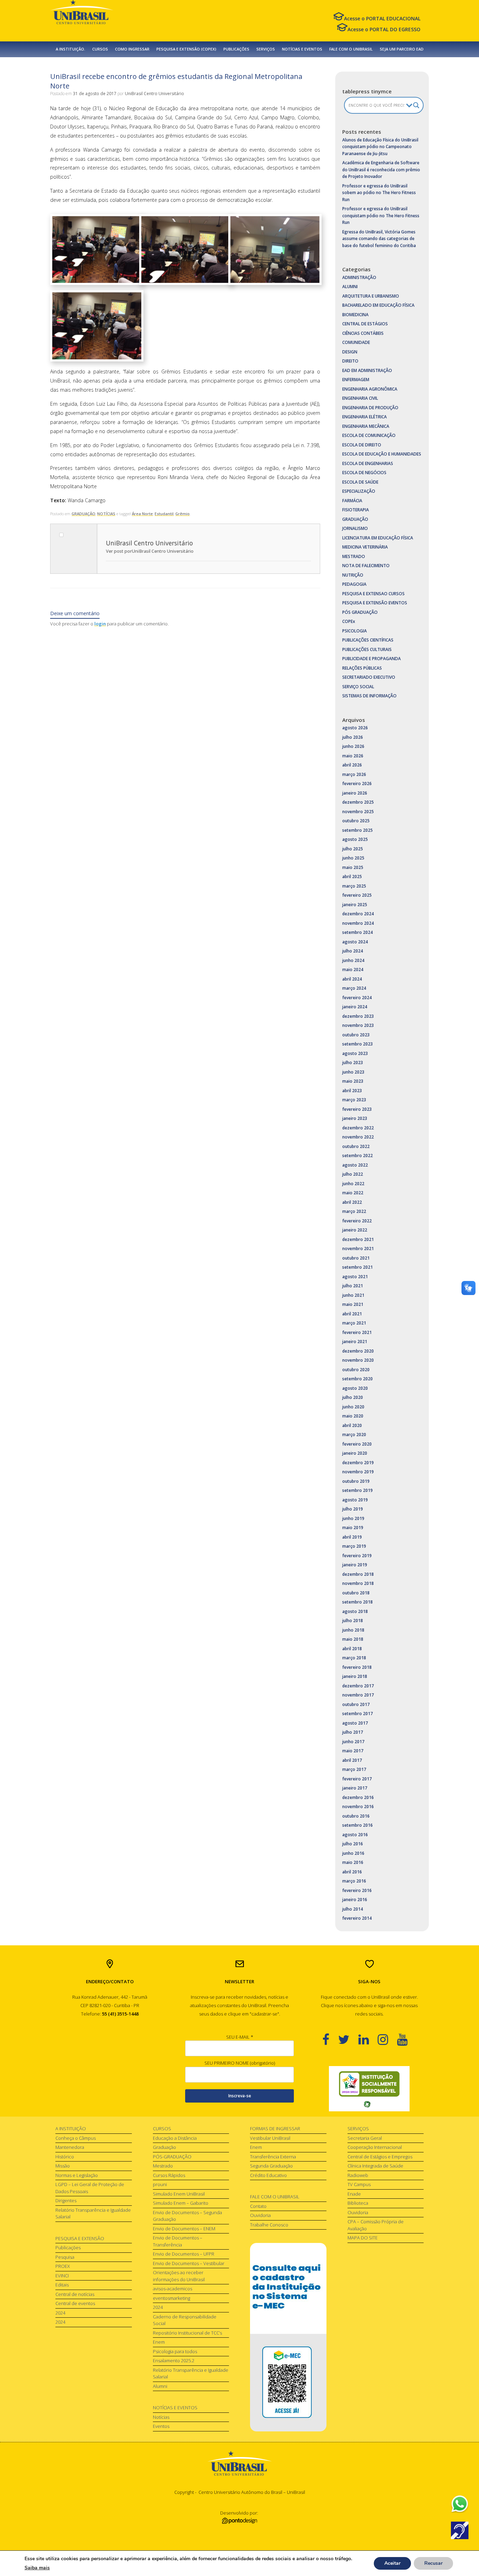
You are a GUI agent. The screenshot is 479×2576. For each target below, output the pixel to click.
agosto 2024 (355, 942)
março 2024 (354, 988)
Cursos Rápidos (169, 2175)
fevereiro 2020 (357, 1444)
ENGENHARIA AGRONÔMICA (370, 389)
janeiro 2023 (355, 1118)
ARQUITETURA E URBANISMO (371, 296)
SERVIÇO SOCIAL (358, 687)
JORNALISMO (355, 528)
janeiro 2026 (355, 793)
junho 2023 (353, 1072)
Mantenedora (70, 2147)
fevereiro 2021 (357, 1332)
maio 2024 (353, 970)
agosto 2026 (355, 728)
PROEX (63, 2266)
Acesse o (382, 18)
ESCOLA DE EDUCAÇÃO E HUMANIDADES (382, 454)
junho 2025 (353, 858)
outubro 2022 (356, 1146)
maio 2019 (353, 1528)
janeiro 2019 (355, 1565)
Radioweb (358, 2175)
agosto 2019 (355, 1500)
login (100, 624)
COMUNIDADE (356, 342)
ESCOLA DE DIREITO (362, 445)
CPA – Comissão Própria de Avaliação (376, 2225)
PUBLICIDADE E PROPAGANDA (372, 659)
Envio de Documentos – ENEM (184, 2229)
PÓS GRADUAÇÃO (360, 612)
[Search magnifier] (416, 105)
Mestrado (163, 2166)
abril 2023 (352, 1091)
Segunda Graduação (271, 2166)
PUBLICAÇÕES (236, 49)
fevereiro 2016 (357, 1890)
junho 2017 (353, 1742)
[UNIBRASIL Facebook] (330, 2039)
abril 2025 (352, 877)
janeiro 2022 (355, 1230)
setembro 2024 (357, 932)
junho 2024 (353, 960)
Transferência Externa (273, 2157)
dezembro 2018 (358, 1574)
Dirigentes (66, 2200)
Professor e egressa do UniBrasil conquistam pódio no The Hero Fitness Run (381, 215)
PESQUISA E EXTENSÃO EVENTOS (375, 603)
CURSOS (100, 49)
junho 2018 (353, 1630)
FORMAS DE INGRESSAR (275, 2129)
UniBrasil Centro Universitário (154, 94)
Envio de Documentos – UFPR (184, 2254)
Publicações (68, 2248)
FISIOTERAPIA (356, 510)
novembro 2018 (358, 1583)
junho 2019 (353, 1518)
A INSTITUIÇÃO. (70, 49)
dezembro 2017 (358, 1686)
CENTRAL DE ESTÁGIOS (365, 324)
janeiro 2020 (355, 1453)
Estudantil (164, 514)
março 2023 (354, 1100)
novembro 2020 (358, 1360)
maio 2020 (353, 1416)
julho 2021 (353, 1286)
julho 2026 (353, 737)
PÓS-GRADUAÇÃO (172, 2157)
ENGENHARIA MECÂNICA (366, 426)
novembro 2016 (358, 1807)
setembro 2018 (357, 1602)
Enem (159, 2342)
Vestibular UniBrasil (270, 2138)
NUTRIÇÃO (353, 575)
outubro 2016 (356, 1816)
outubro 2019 (356, 1481)
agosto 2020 (355, 1388)
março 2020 (354, 1435)
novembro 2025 (358, 812)
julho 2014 (353, 1909)
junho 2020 (353, 1407)
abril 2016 (352, 1872)
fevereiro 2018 (357, 1667)
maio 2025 (353, 867)
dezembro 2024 (358, 914)
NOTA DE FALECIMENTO (366, 566)
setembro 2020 (357, 1379)
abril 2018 (352, 1649)
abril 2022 (352, 1202)
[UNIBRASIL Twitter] (348, 2039)
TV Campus (359, 2184)
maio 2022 (353, 1193)
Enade (354, 2194)
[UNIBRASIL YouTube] (407, 2039)
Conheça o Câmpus (76, 2138)
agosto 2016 (355, 1835)
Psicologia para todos (175, 2351)
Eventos (161, 2426)
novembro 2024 (358, 923)
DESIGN (350, 352)
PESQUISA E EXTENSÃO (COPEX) (186, 49)
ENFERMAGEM (356, 380)
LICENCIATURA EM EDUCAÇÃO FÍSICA (378, 538)
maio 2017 (353, 1751)
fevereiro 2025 (357, 895)
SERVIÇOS (266, 49)
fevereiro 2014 (357, 1918)
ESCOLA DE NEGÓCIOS (364, 473)
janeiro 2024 (355, 1007)
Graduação (164, 2147)
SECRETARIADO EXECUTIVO (369, 677)
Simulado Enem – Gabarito (181, 2203)
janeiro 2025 (355, 905)
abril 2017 (352, 1760)
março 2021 (354, 1323)
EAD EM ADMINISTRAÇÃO (367, 370)
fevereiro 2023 (357, 1109)
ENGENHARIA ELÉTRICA (365, 417)
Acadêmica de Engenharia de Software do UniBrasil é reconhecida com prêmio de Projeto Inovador (381, 170)
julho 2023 (353, 1063)
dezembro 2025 (358, 802)
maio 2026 (353, 756)
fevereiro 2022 (357, 1221)
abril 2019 (352, 1537)
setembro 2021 (357, 1267)
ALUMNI (350, 287)
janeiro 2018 (355, 1676)
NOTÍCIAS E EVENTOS (302, 49)
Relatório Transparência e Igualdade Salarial (93, 2213)
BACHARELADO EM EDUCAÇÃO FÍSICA (378, 305)
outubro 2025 (356, 821)
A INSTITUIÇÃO (71, 2129)
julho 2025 (353, 849)
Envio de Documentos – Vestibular (189, 2263)
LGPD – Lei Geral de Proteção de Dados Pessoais (90, 2188)
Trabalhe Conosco (269, 2225)
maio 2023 (353, 1081)
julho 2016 (353, 1844)
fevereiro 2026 (357, 784)
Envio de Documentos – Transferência (178, 2241)
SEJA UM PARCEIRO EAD (402, 49)
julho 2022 (353, 1174)
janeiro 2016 (355, 1900)
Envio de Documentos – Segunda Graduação (187, 2216)
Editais (62, 2285)
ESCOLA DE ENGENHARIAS (368, 463)
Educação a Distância (175, 2138)
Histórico (65, 2157)
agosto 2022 (355, 1165)
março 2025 (354, 886)
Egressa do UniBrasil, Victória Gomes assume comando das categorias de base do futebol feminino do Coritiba (379, 239)
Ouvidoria (260, 2215)
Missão (63, 2166)
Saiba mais (37, 2568)
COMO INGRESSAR (132, 49)
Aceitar (392, 2563)
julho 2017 (353, 1732)
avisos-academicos (173, 2289)
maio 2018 (353, 1639)
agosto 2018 (355, 1611)
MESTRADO (354, 556)
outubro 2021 (356, 1258)
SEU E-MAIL (240, 2037)
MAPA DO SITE (363, 2238)
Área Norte (142, 514)
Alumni (160, 2386)
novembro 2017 (358, 1695)
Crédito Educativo (268, 2175)
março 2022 (354, 1211)
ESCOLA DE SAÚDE (360, 482)
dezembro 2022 (358, 1128)
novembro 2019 (358, 1472)
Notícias (161, 2417)
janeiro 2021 (355, 1342)
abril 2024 (352, 979)
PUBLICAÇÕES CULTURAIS (367, 649)
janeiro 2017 (355, 1788)
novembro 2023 (358, 1025)
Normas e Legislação (77, 2175)
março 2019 (354, 1546)
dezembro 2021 (358, 1239)
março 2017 (354, 1769)
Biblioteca (358, 2203)
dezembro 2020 (358, 1351)
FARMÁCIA (352, 501)
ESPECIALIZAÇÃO (359, 491)
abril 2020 (352, 1425)
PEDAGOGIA (354, 584)
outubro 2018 (356, 1593)
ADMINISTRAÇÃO (359, 277)
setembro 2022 (357, 1156)
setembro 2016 (357, 1825)
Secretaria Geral (365, 2138)
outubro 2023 (356, 1035)
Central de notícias (75, 2294)
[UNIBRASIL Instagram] (387, 2039)
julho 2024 (353, 951)
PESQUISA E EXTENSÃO (80, 2238)
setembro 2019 (357, 1490)
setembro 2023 (357, 1044)
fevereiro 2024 (357, 998)
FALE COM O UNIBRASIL (351, 49)
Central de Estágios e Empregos (380, 2157)
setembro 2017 (357, 1714)
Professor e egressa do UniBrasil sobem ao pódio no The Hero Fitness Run (379, 193)
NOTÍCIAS (106, 514)
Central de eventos (75, 2303)
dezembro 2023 (358, 1016)
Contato (258, 2206)
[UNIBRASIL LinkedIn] (368, 2039)
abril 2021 (352, 1314)
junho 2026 (353, 746)
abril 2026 (352, 765)
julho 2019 (353, 1509)
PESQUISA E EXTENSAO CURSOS (373, 594)
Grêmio (183, 514)
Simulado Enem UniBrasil (179, 2194)
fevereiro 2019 (357, 1556)
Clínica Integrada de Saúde (375, 2166)
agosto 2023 (355, 1053)
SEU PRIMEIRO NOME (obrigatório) (240, 2063)
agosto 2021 (355, 1277)
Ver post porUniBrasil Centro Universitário (150, 551)
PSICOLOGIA (355, 631)
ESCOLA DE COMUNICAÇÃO (369, 435)
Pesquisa (65, 2257)
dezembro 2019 (358, 1463)
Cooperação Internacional (375, 2147)
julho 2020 (353, 1397)
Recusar (433, 2563)
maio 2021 (353, 1304)
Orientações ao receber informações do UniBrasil (179, 2276)
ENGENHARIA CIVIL (360, 398)
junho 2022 (353, 1184)
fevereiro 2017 (357, 1779)
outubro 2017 (356, 1704)
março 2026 (354, 774)
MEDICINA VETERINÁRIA (365, 547)
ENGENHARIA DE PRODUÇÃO (370, 408)
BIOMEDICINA (355, 315)
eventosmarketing (171, 2298)
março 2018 (354, 1658)
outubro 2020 (356, 1370)
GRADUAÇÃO (83, 514)
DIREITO (350, 361)
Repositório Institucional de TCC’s (187, 2333)
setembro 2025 (357, 830)
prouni (160, 2184)
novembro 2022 (358, 1137)
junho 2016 (353, 1853)
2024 (60, 2313)
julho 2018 (353, 1621)
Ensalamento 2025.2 (174, 2361)
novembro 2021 (358, 1249)
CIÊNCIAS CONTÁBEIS (363, 333)
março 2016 (354, 1881)
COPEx (349, 621)
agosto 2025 (355, 839)
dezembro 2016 (358, 1797)
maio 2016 (353, 1862)
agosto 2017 (355, 1723)
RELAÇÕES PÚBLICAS (362, 668)
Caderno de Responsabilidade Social (185, 2320)
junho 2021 (353, 1295)
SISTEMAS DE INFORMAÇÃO (369, 696)
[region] (369, 2089)
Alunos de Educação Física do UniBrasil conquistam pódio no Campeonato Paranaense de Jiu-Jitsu (380, 147)
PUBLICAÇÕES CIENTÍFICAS (368, 640)
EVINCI (62, 2276)
